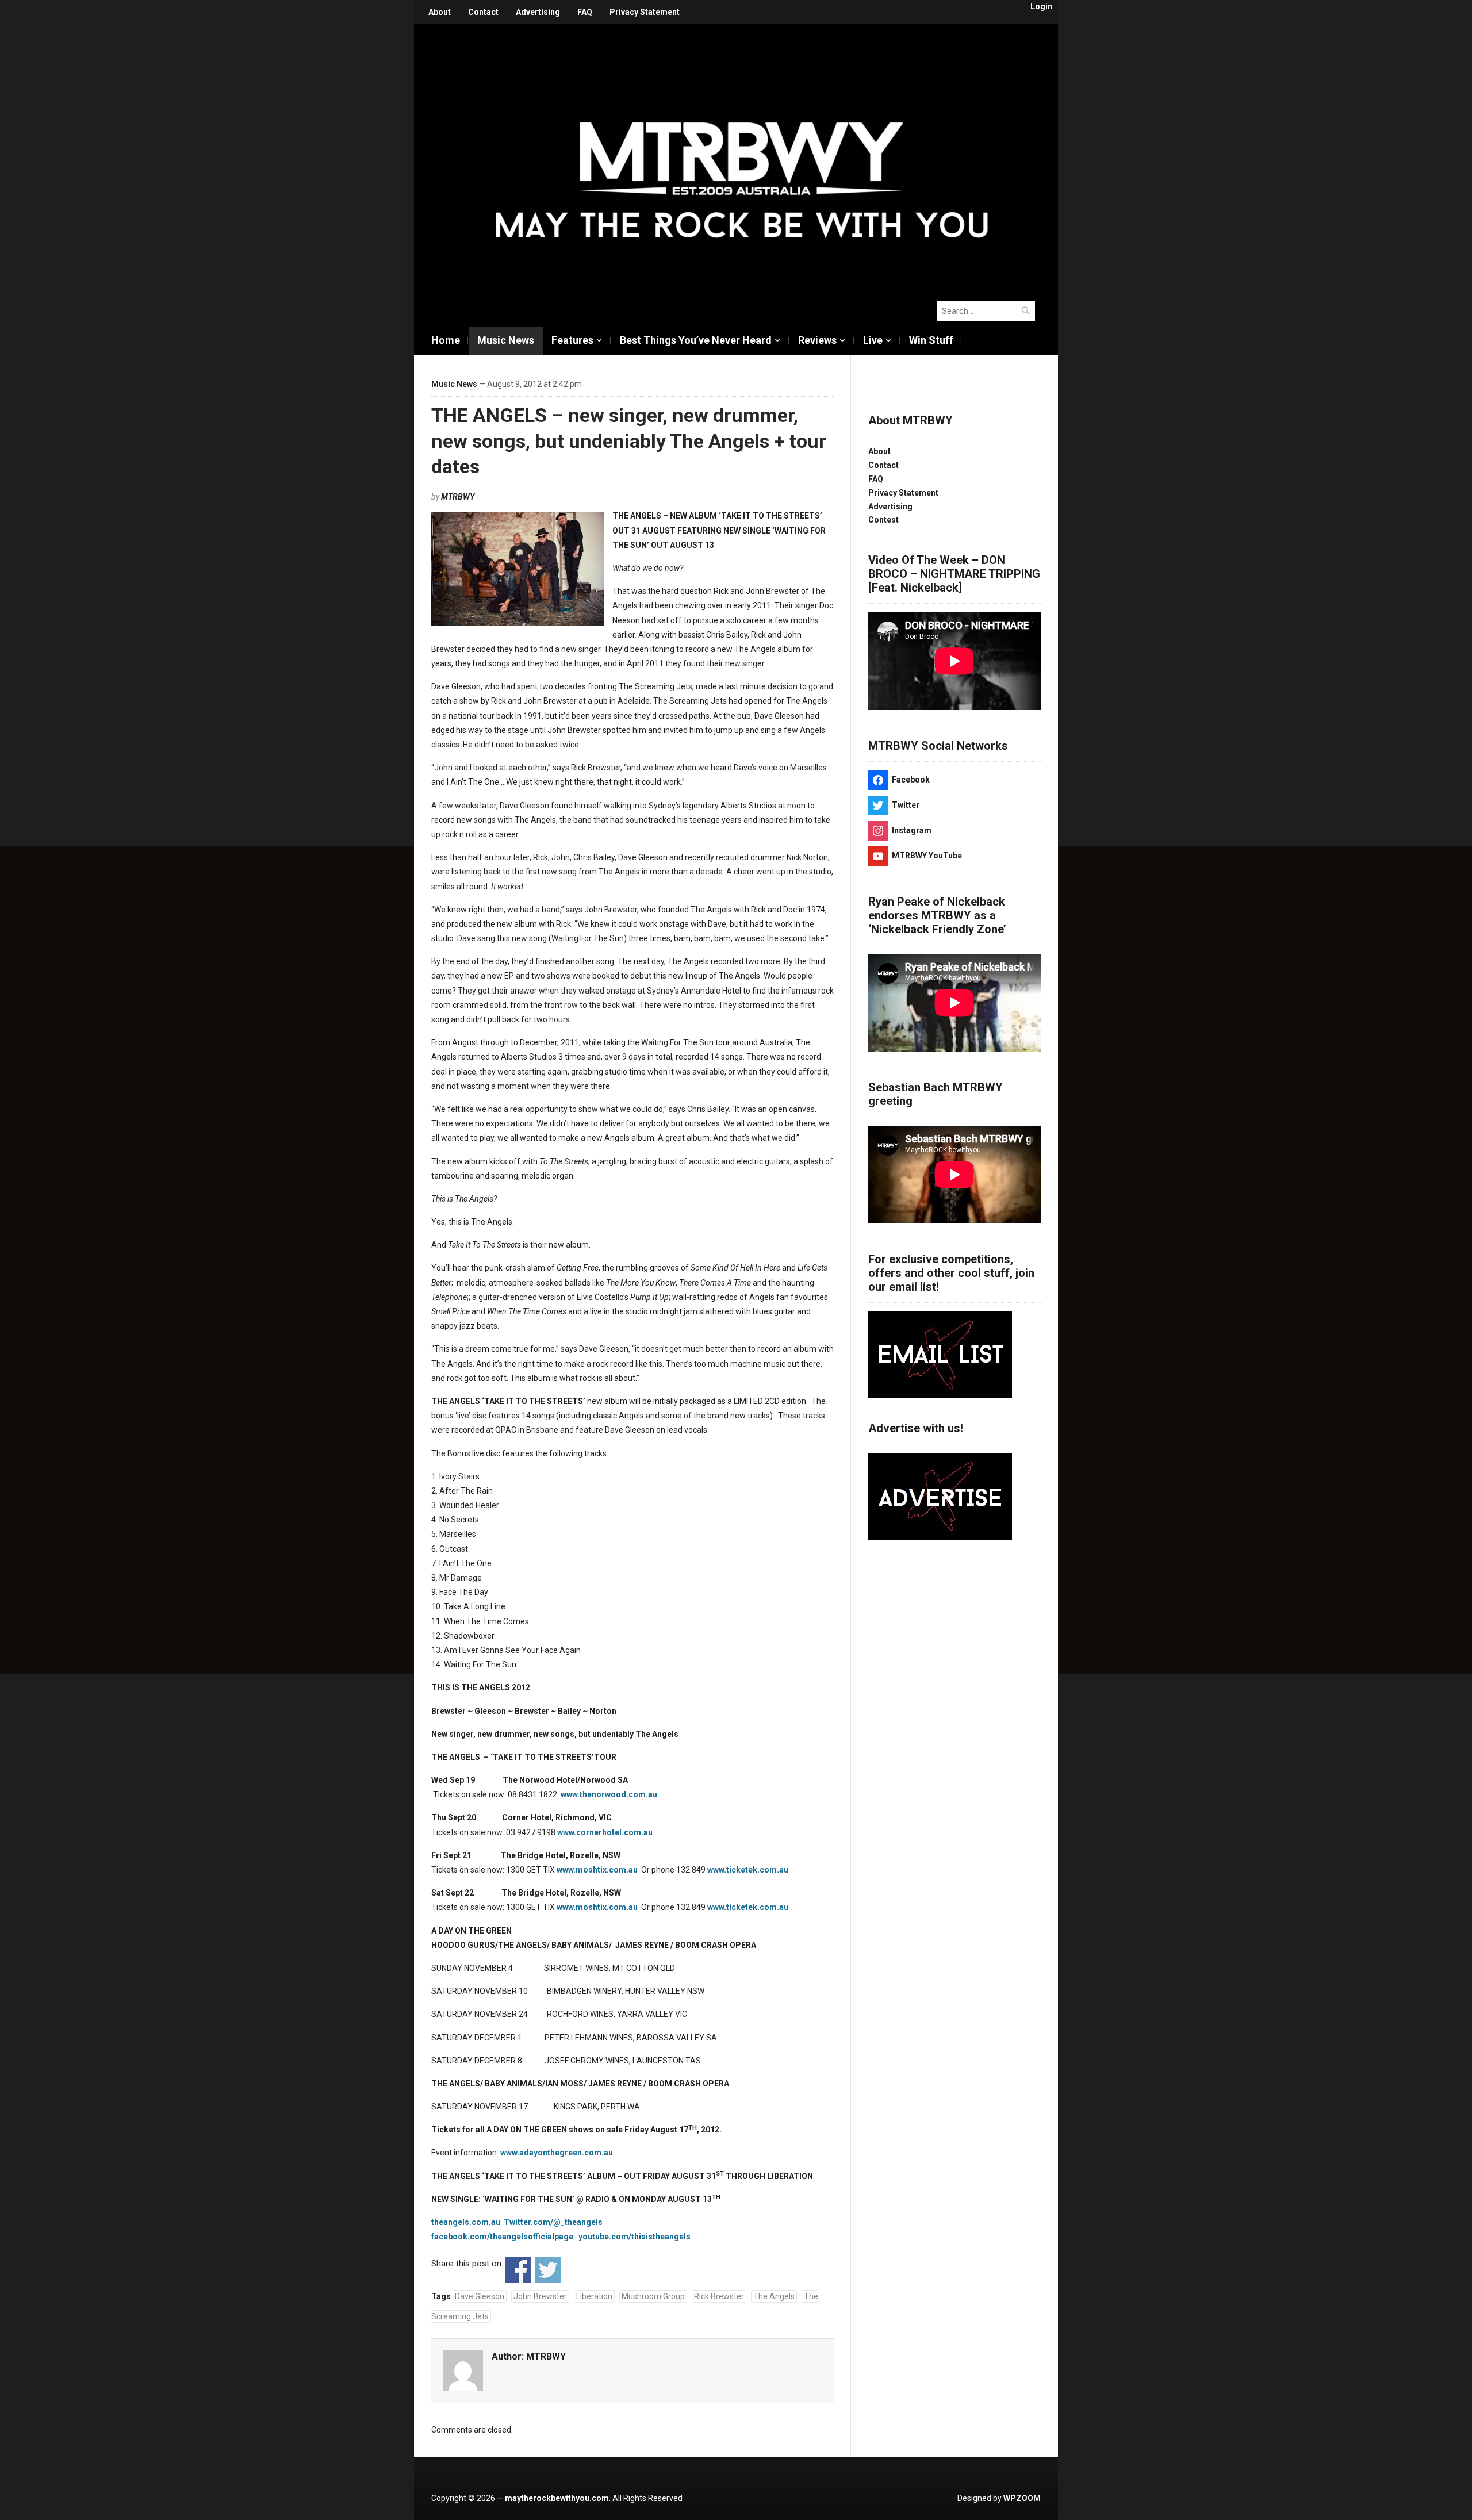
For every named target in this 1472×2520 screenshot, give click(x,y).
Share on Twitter (548, 2270)
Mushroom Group (653, 2296)
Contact (483, 12)
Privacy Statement (645, 12)
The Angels (774, 2296)
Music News (506, 340)
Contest (883, 520)
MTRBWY (458, 497)
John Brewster (540, 2296)
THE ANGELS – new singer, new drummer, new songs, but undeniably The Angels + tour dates (629, 440)
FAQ (585, 12)
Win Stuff (931, 340)
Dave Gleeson (480, 2296)
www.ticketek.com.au (748, 1870)
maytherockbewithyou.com (557, 2498)
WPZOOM (1022, 2498)
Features (572, 340)
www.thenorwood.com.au (609, 1794)
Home (446, 340)
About (440, 12)
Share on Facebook (518, 2270)
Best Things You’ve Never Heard (696, 340)
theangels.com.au (466, 2222)
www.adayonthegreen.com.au (557, 2153)
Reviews (817, 340)
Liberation (594, 2296)
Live (873, 340)
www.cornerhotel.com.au (605, 1832)
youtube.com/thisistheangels (636, 2237)
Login (1041, 6)
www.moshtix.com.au (597, 1870)
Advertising (538, 12)
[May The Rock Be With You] (742, 156)
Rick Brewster (719, 2296)
